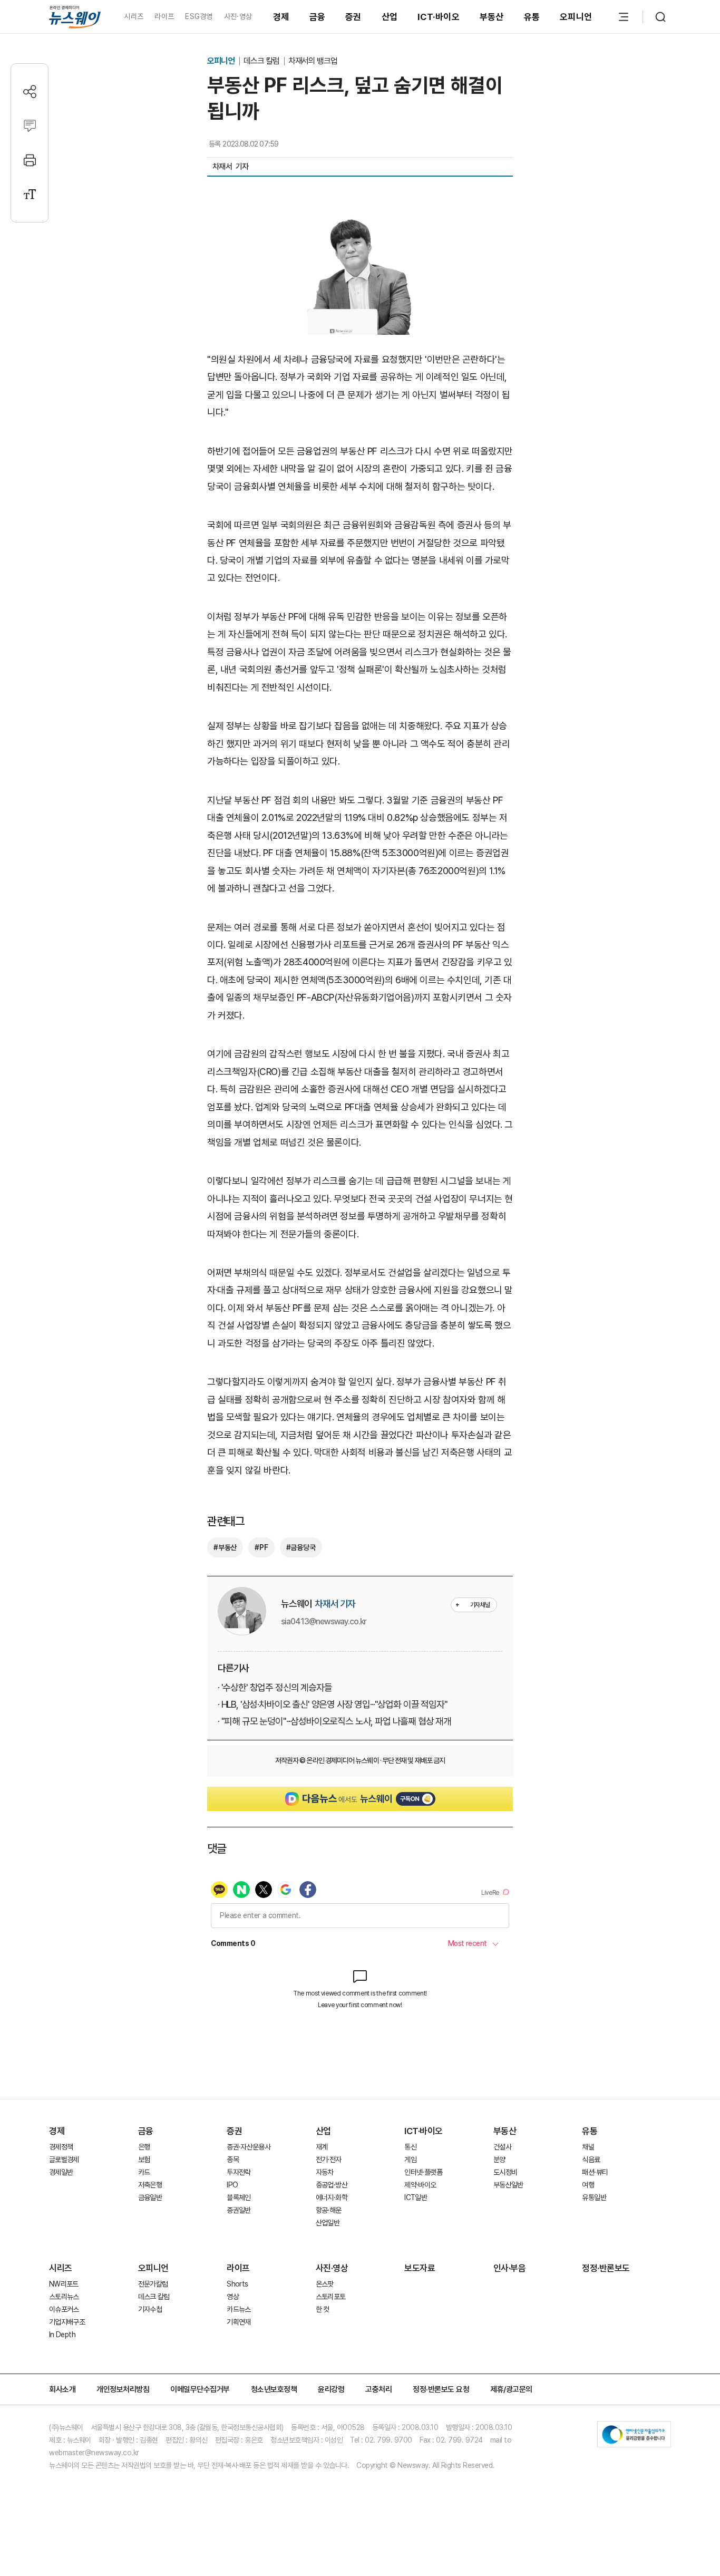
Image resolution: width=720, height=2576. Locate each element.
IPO (232, 2185)
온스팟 (325, 2284)
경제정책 (61, 2147)
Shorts (237, 2284)
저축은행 (150, 2185)
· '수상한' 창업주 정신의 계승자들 (275, 1687)
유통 (532, 17)
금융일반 (150, 2197)
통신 (410, 2147)
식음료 (591, 2159)
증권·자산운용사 (249, 2147)
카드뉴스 (239, 2309)
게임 (410, 2159)
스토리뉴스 (64, 2297)
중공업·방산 (332, 2185)
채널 (588, 2147)
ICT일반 (416, 2197)
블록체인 (239, 2197)
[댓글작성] (30, 126)
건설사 (502, 2147)
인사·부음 (510, 2268)
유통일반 (594, 2197)
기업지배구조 (67, 2322)
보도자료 (420, 2268)
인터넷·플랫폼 (423, 2172)
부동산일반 (508, 2185)
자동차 (325, 2172)
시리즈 (134, 16)
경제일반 (61, 2172)
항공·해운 (329, 2210)
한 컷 (323, 2309)
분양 (499, 2159)
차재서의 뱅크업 (313, 61)
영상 (233, 2297)
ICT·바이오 (439, 17)
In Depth (62, 2335)
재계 (322, 2147)
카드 (144, 2172)
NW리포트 (64, 2284)
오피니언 (576, 17)
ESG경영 (199, 16)
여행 (588, 2185)
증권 (353, 17)
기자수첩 (150, 2309)
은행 (144, 2147)
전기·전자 (329, 2159)
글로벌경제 (64, 2159)
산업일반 (328, 2223)
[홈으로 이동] (75, 17)
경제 (281, 17)
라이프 (164, 16)
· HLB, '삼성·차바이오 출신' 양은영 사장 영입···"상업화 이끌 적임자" (333, 1704)
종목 (233, 2159)
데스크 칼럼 (262, 61)
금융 (318, 17)
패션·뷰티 (595, 2172)
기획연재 (239, 2322)
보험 (144, 2159)
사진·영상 (238, 16)
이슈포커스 (64, 2309)
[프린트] (30, 160)
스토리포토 (331, 2297)
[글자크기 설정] (30, 194)
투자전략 (239, 2172)
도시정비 (505, 2172)
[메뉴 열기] (624, 17)
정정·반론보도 (606, 2268)
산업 (390, 17)
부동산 (492, 17)
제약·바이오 (420, 2185)
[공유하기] (30, 91)
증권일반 (239, 2210)
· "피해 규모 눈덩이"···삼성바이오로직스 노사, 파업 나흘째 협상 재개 (334, 1721)
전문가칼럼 (153, 2284)
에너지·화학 (332, 2197)
